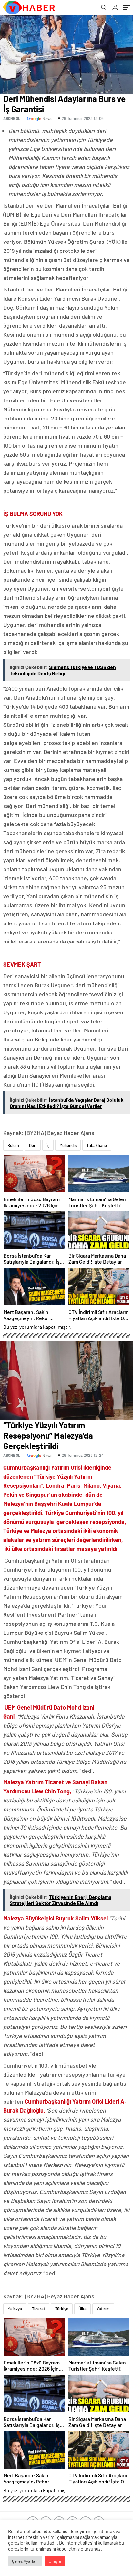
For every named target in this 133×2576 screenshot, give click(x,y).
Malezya (15, 2309)
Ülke (82, 2309)
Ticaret (39, 2309)
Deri (33, 1145)
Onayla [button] (55, 2561)
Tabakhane (97, 1145)
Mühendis (68, 1145)
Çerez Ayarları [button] (25, 2561)
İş (48, 1145)
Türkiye (62, 2309)
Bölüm (13, 1145)
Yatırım (103, 2309)
